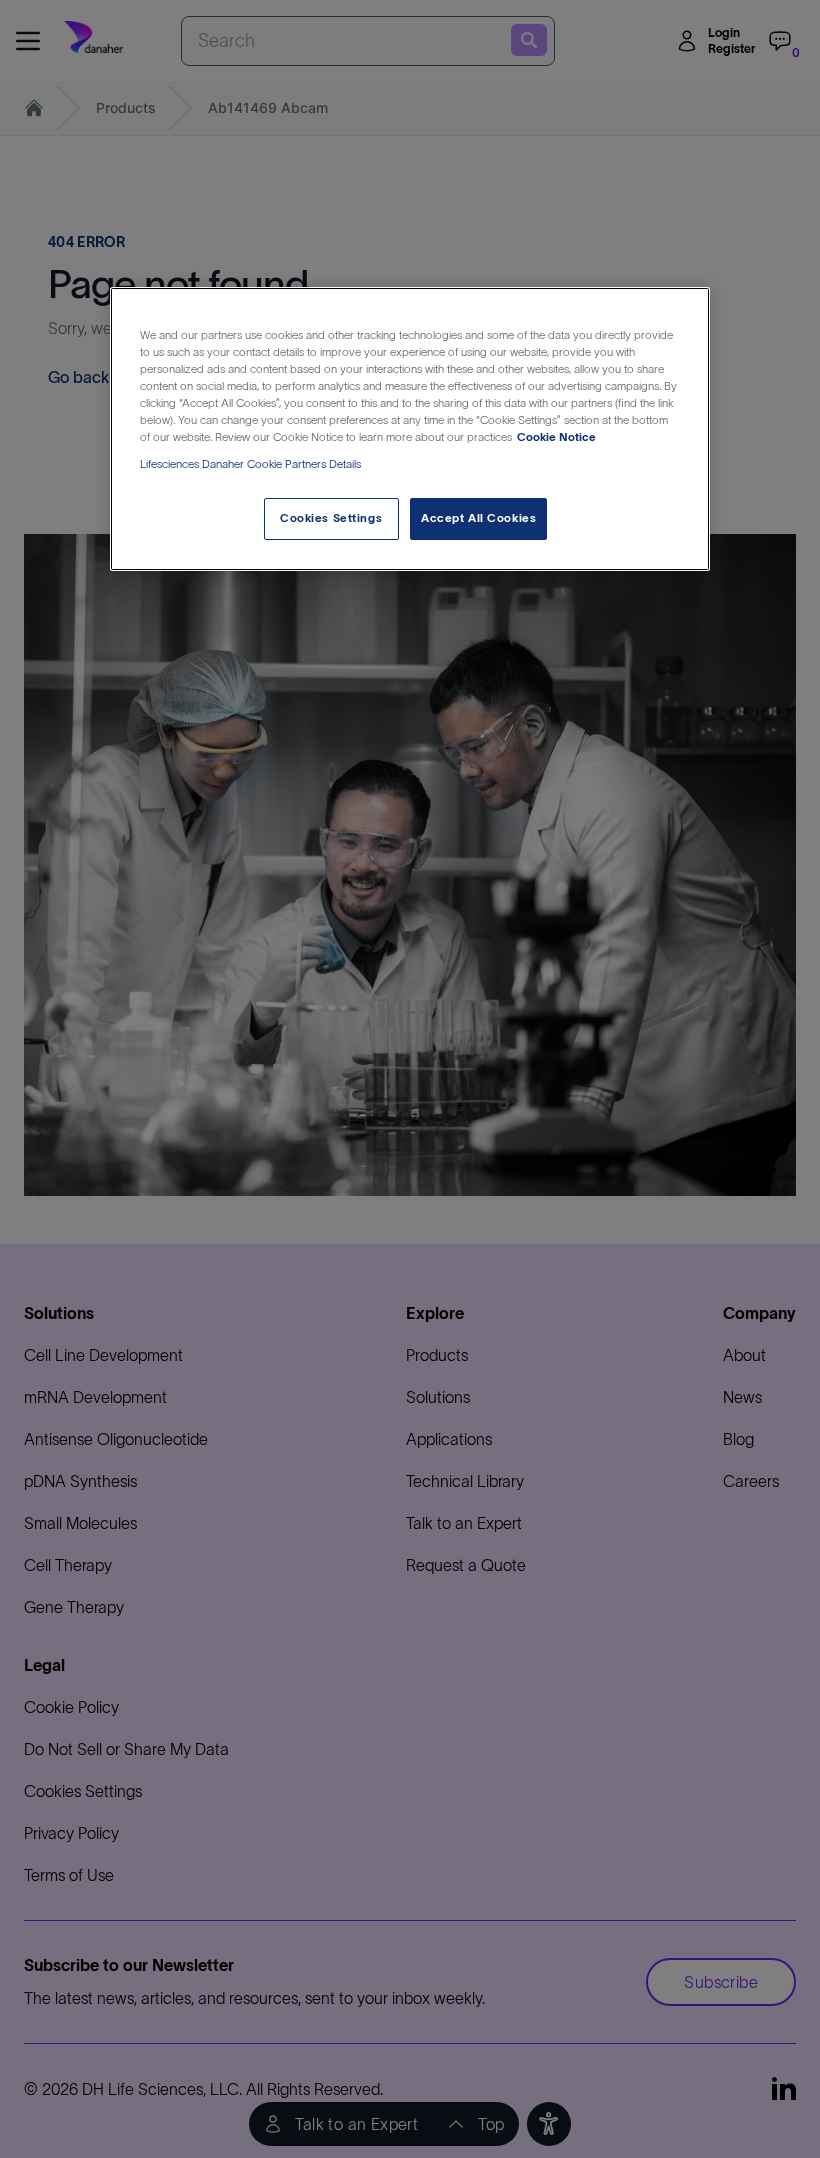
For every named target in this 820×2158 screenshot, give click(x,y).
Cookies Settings (331, 518)
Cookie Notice (556, 437)
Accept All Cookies (478, 518)
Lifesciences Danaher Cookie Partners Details (250, 464)
